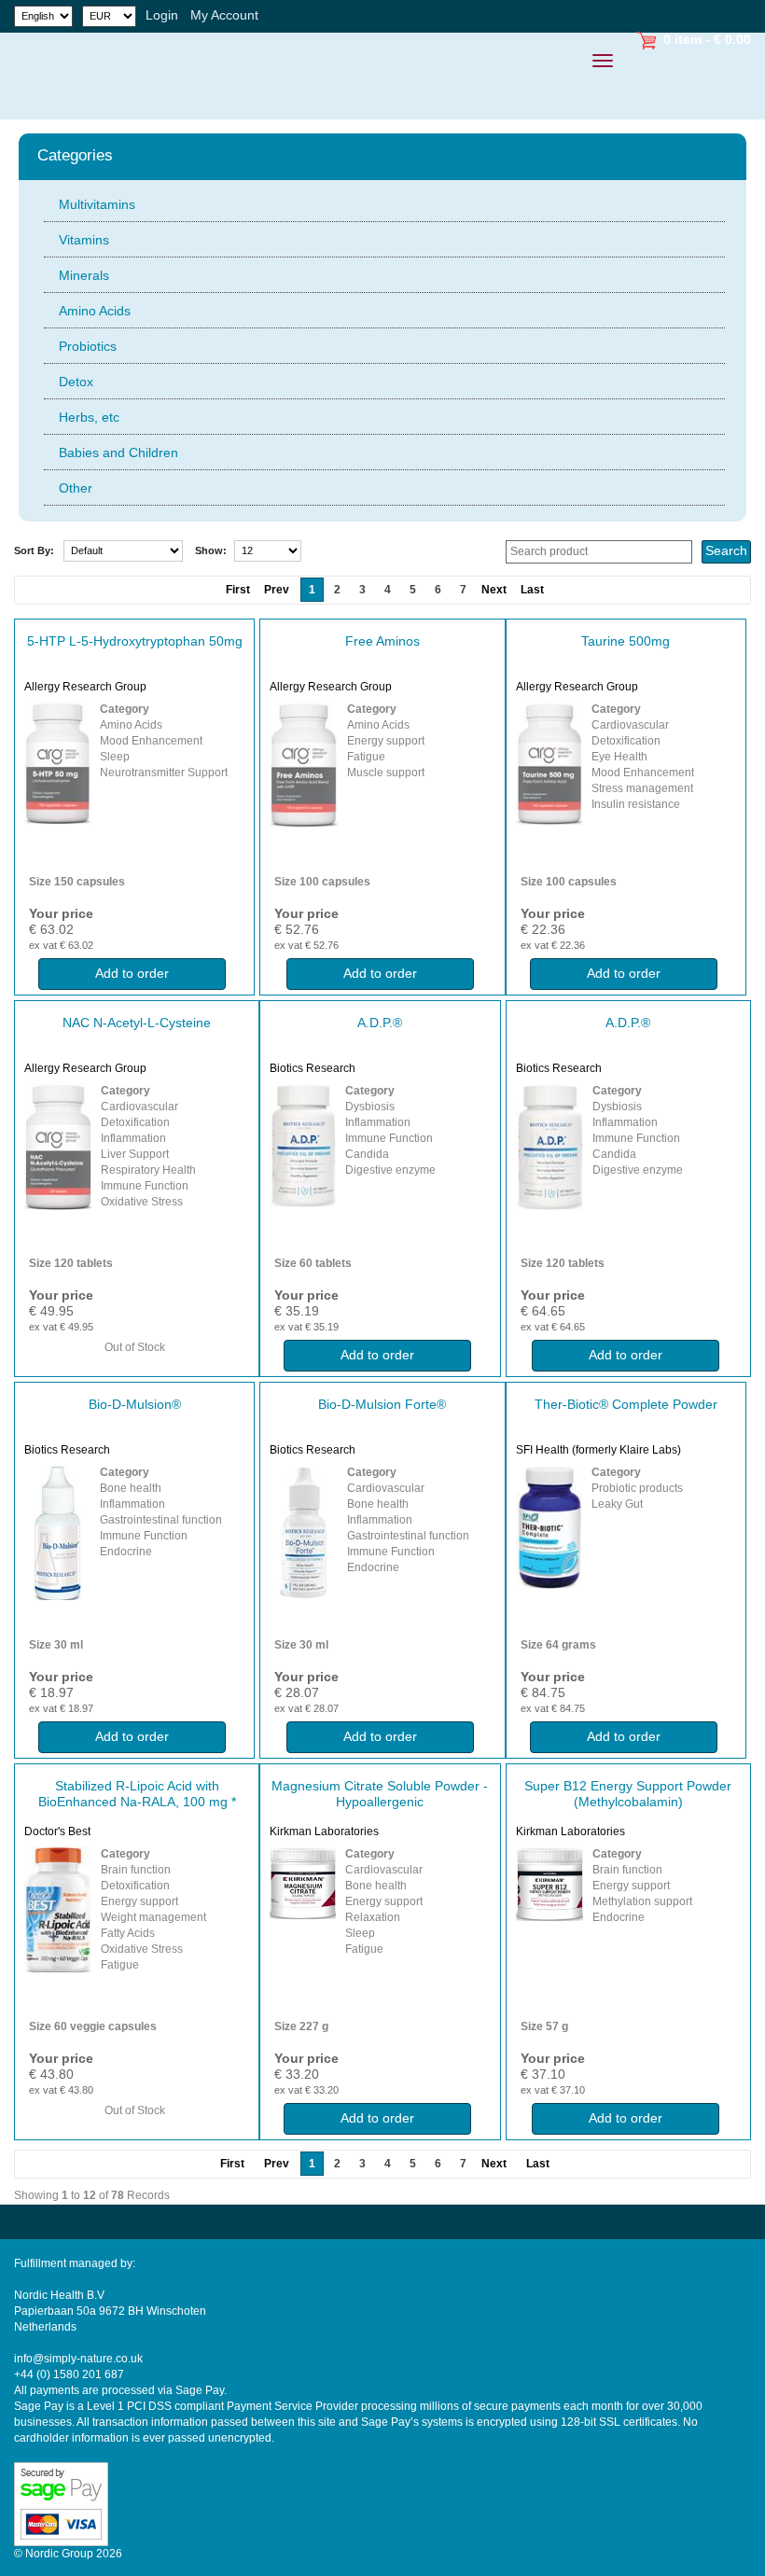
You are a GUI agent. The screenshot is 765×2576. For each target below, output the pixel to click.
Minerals (84, 275)
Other (76, 488)
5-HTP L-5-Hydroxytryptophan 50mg (135, 641)
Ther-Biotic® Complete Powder (626, 1404)
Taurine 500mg (626, 641)
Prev (277, 2164)
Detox (76, 382)
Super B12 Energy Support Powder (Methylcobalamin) (628, 1794)
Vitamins (84, 240)
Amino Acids (95, 311)
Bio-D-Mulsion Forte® (382, 1404)
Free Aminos (382, 641)
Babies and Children (118, 453)
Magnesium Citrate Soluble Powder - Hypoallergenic (380, 1794)
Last (532, 590)
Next (494, 590)
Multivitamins (97, 204)
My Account (224, 15)
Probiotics (88, 346)
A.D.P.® (380, 1023)
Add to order (132, 973)
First (232, 2164)
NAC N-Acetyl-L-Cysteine (137, 1023)
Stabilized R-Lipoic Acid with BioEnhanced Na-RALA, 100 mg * (137, 1794)
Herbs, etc (89, 417)
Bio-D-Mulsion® (135, 1404)
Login (162, 15)
